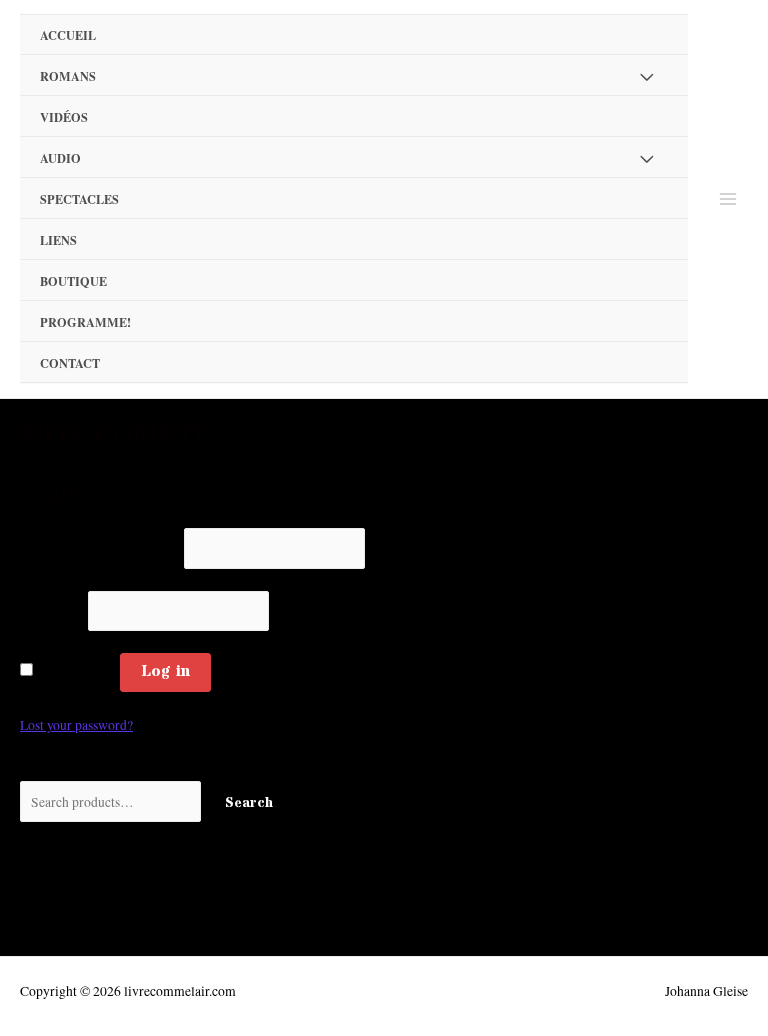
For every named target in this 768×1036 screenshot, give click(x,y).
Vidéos (64, 117)
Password (52, 611)
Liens (58, 240)
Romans (68, 76)
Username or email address (100, 549)
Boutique (73, 281)
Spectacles (79, 199)
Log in (165, 671)
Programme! (85, 322)
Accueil (68, 35)
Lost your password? (76, 725)
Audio (60, 158)
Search (249, 803)
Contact (70, 363)
